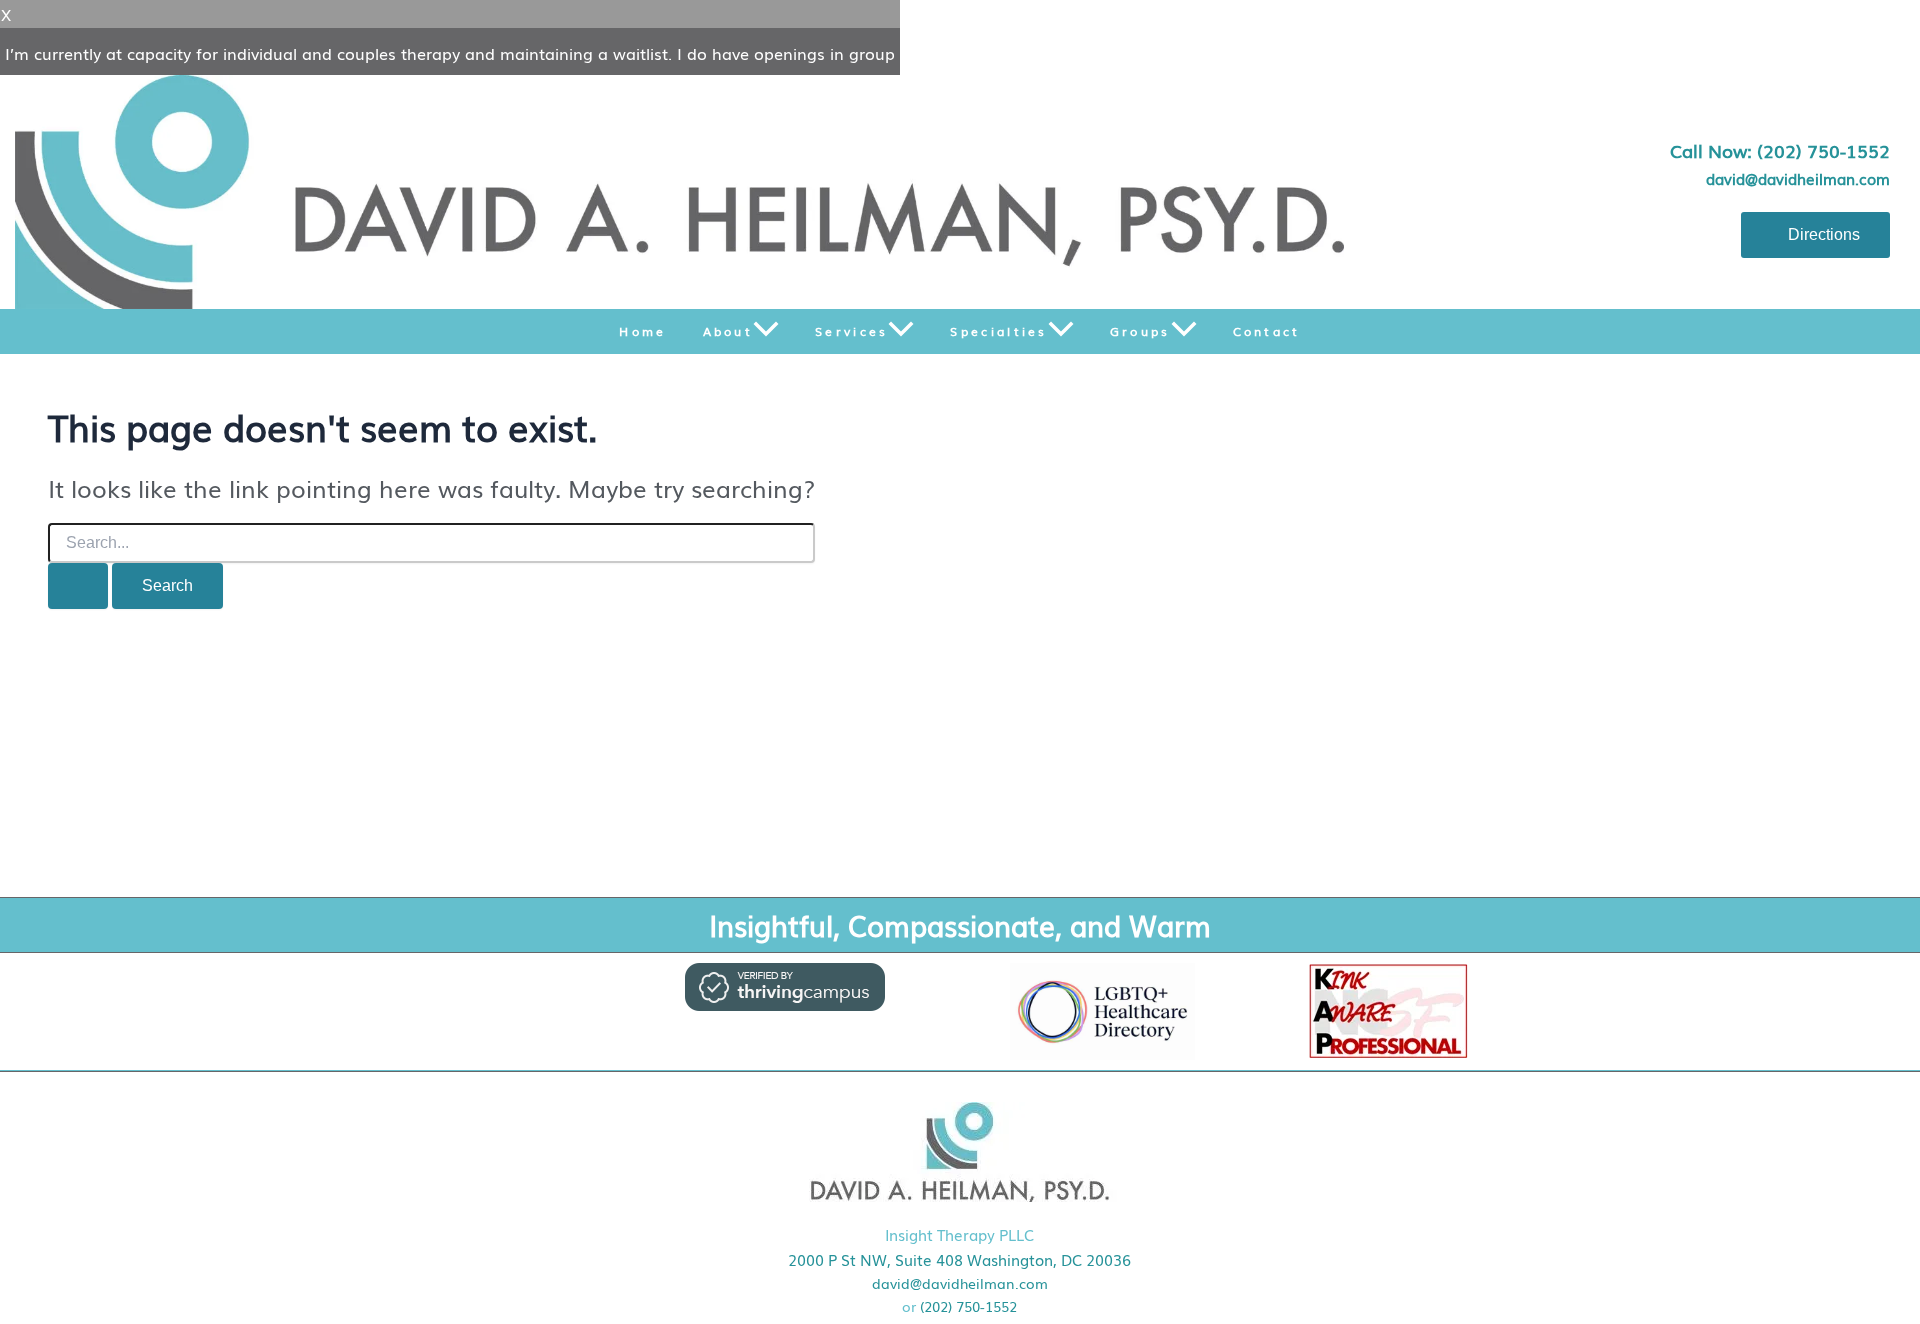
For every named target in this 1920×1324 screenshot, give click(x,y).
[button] (766, 331)
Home (642, 331)
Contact (1267, 331)
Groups (1140, 331)
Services (851, 331)
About (728, 331)
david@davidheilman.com (1798, 178)
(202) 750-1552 (968, 1306)
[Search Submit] (78, 586)
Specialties (998, 331)
